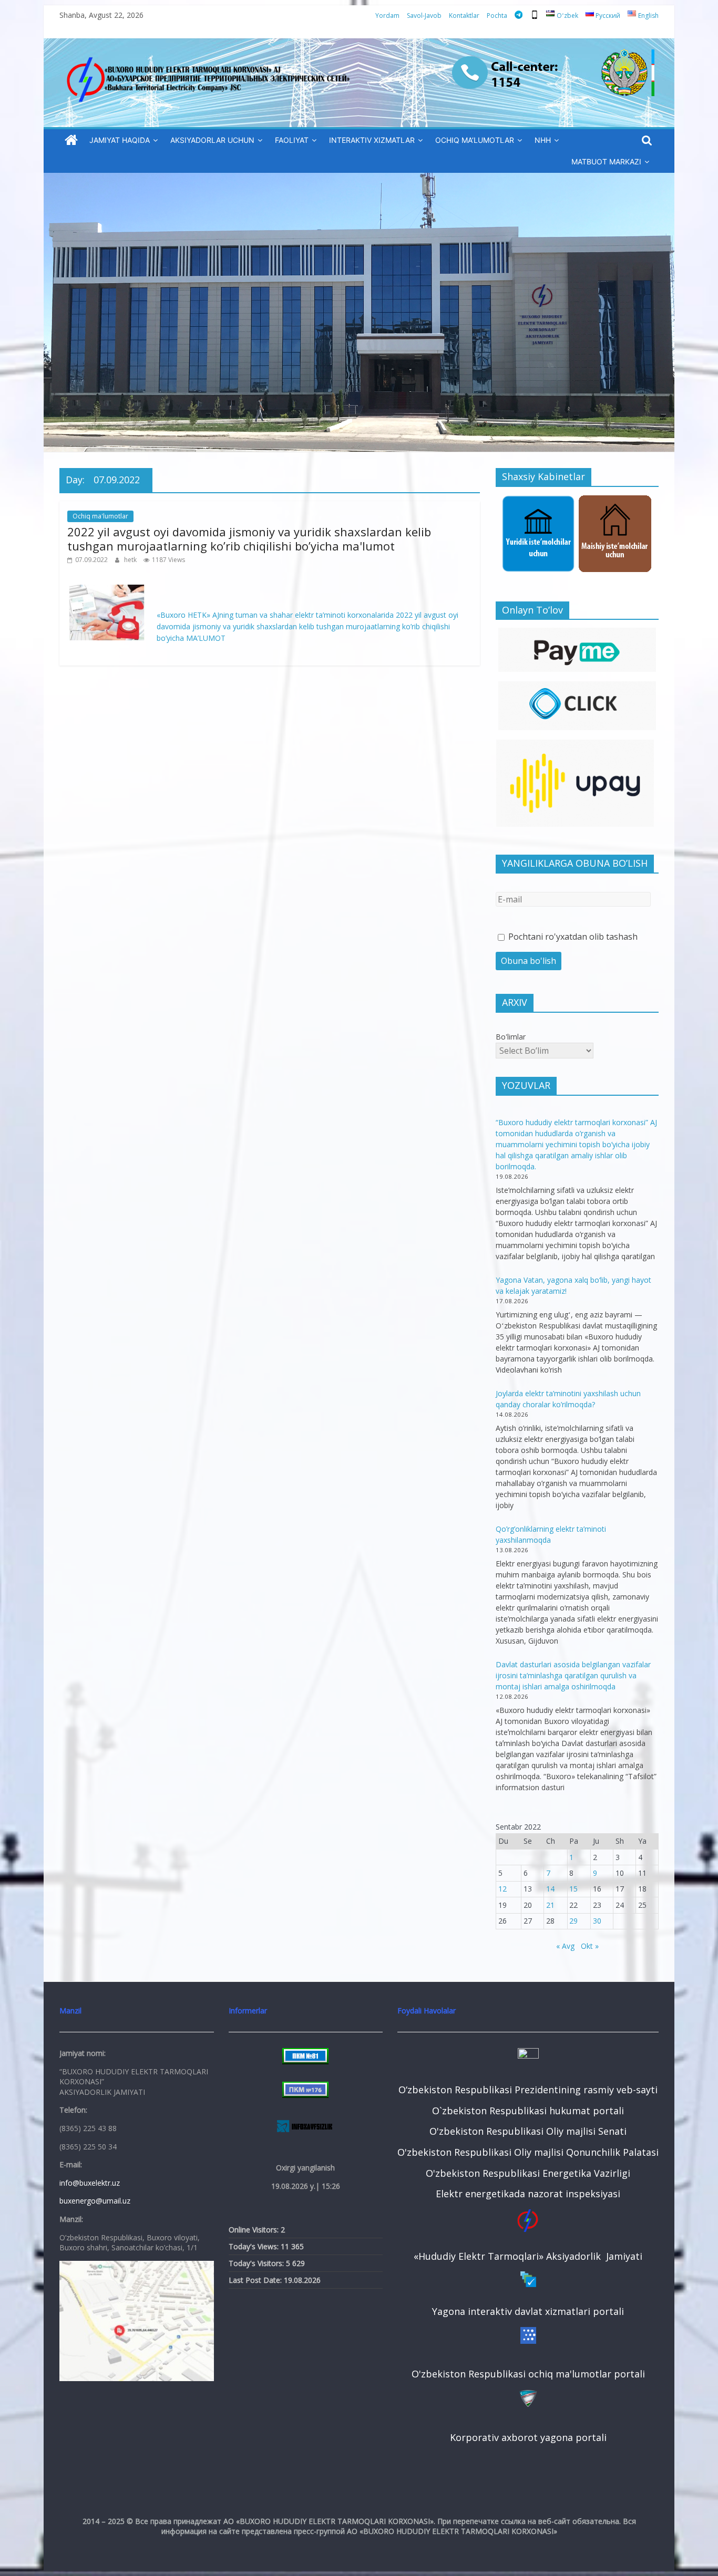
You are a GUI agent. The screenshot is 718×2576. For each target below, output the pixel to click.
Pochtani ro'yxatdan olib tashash (572, 937)
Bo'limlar (511, 1037)
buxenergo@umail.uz (95, 2201)
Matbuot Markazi (606, 162)
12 (502, 1889)
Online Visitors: (255, 2230)
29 (573, 1921)
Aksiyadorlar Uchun (212, 140)
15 (573, 1889)
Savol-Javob (424, 15)
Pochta (497, 15)
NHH (543, 140)
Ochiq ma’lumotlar (475, 140)
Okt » (590, 1946)
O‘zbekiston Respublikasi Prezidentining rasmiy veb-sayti (528, 2090)
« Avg (565, 1946)
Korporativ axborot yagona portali (528, 2437)
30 (597, 1921)
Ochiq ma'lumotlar (100, 516)
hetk (131, 560)
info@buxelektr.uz (90, 2183)
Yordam (387, 15)
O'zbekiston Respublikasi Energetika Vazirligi (528, 2173)
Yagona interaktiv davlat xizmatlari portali (528, 2311)
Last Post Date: (256, 2280)
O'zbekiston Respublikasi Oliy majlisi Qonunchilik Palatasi (528, 2152)
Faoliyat (292, 140)
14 (550, 1889)
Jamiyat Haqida (120, 140)
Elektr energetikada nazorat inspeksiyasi (528, 2194)
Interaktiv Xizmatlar (372, 140)
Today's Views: (255, 2246)
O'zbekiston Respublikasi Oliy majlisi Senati (528, 2131)
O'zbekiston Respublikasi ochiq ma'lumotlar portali (528, 2374)
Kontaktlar (464, 15)
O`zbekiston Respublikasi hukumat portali (528, 2111)
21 (550, 1905)
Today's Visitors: (257, 2263)
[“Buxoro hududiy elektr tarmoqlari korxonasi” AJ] (71, 141)
